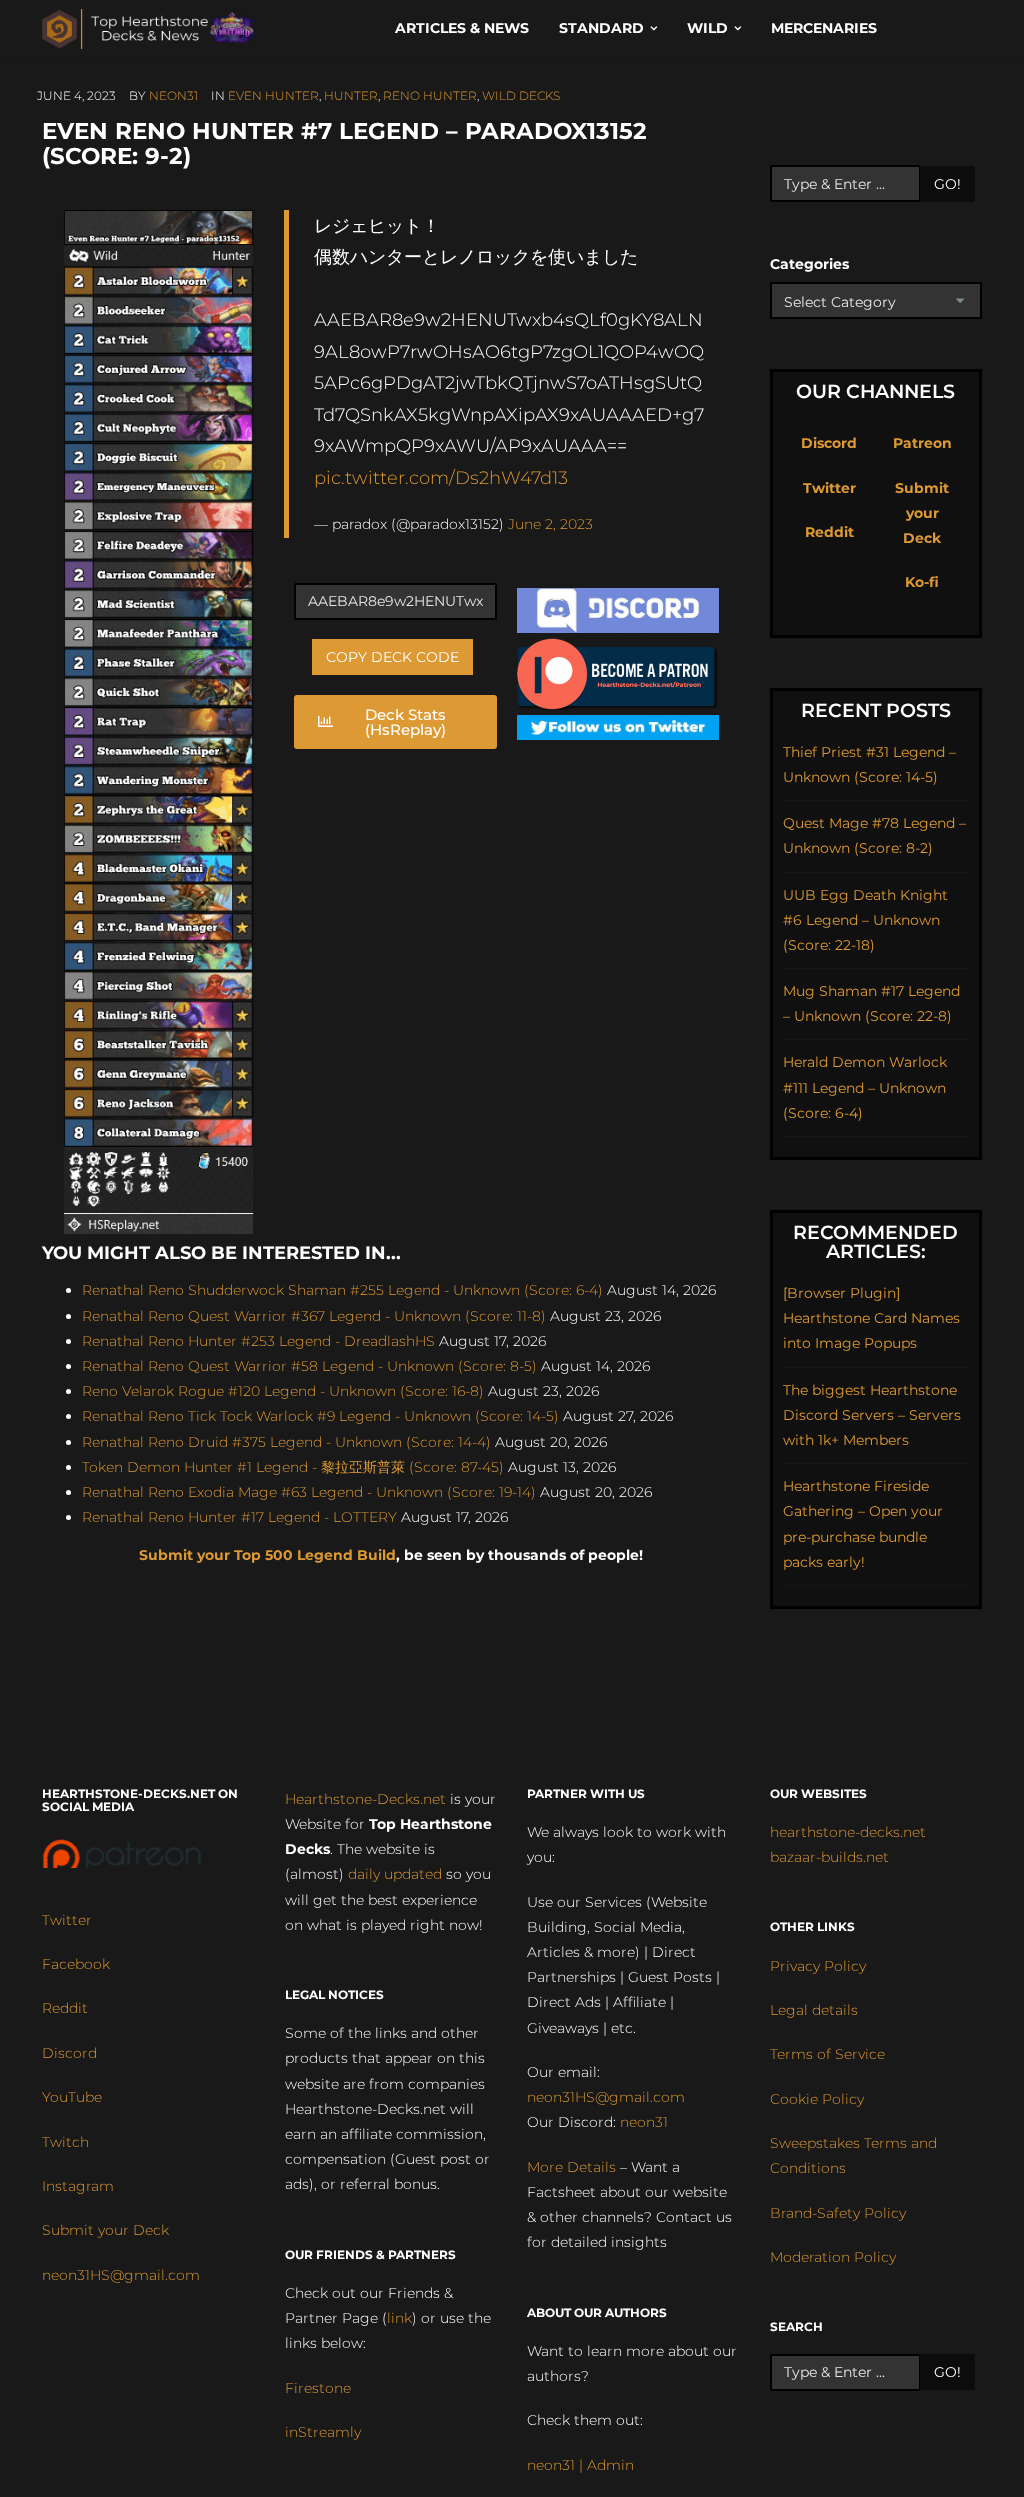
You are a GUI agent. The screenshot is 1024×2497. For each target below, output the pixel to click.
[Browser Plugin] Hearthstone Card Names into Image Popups (871, 1318)
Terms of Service (827, 2054)
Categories (809, 264)
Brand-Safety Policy (838, 2213)
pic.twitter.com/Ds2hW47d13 (441, 477)
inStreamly (323, 2432)
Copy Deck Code (392, 657)
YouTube (72, 2097)
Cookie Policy (817, 2099)
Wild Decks (521, 95)
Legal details (814, 2010)
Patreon (922, 443)
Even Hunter (273, 95)
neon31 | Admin (580, 2465)
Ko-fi (922, 582)
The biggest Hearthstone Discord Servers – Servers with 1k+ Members (872, 1415)
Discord (829, 443)
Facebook (76, 1964)
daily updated (395, 1874)
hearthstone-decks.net (848, 1832)
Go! (947, 184)
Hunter (351, 95)
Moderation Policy (833, 2257)
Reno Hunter (430, 95)
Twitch (65, 2142)
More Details (571, 2167)
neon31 (173, 95)
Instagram (78, 2186)
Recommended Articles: (875, 1242)
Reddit (829, 532)
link (399, 2318)
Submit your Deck (922, 513)
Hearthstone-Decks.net (365, 1799)
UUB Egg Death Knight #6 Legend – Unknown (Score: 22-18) (865, 920)
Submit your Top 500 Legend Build (267, 1555)
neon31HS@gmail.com (121, 2275)
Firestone (318, 2388)
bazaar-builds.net (829, 1857)
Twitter (829, 488)
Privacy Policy (818, 1966)
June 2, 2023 (550, 524)
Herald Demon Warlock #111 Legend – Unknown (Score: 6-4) (865, 1087)
